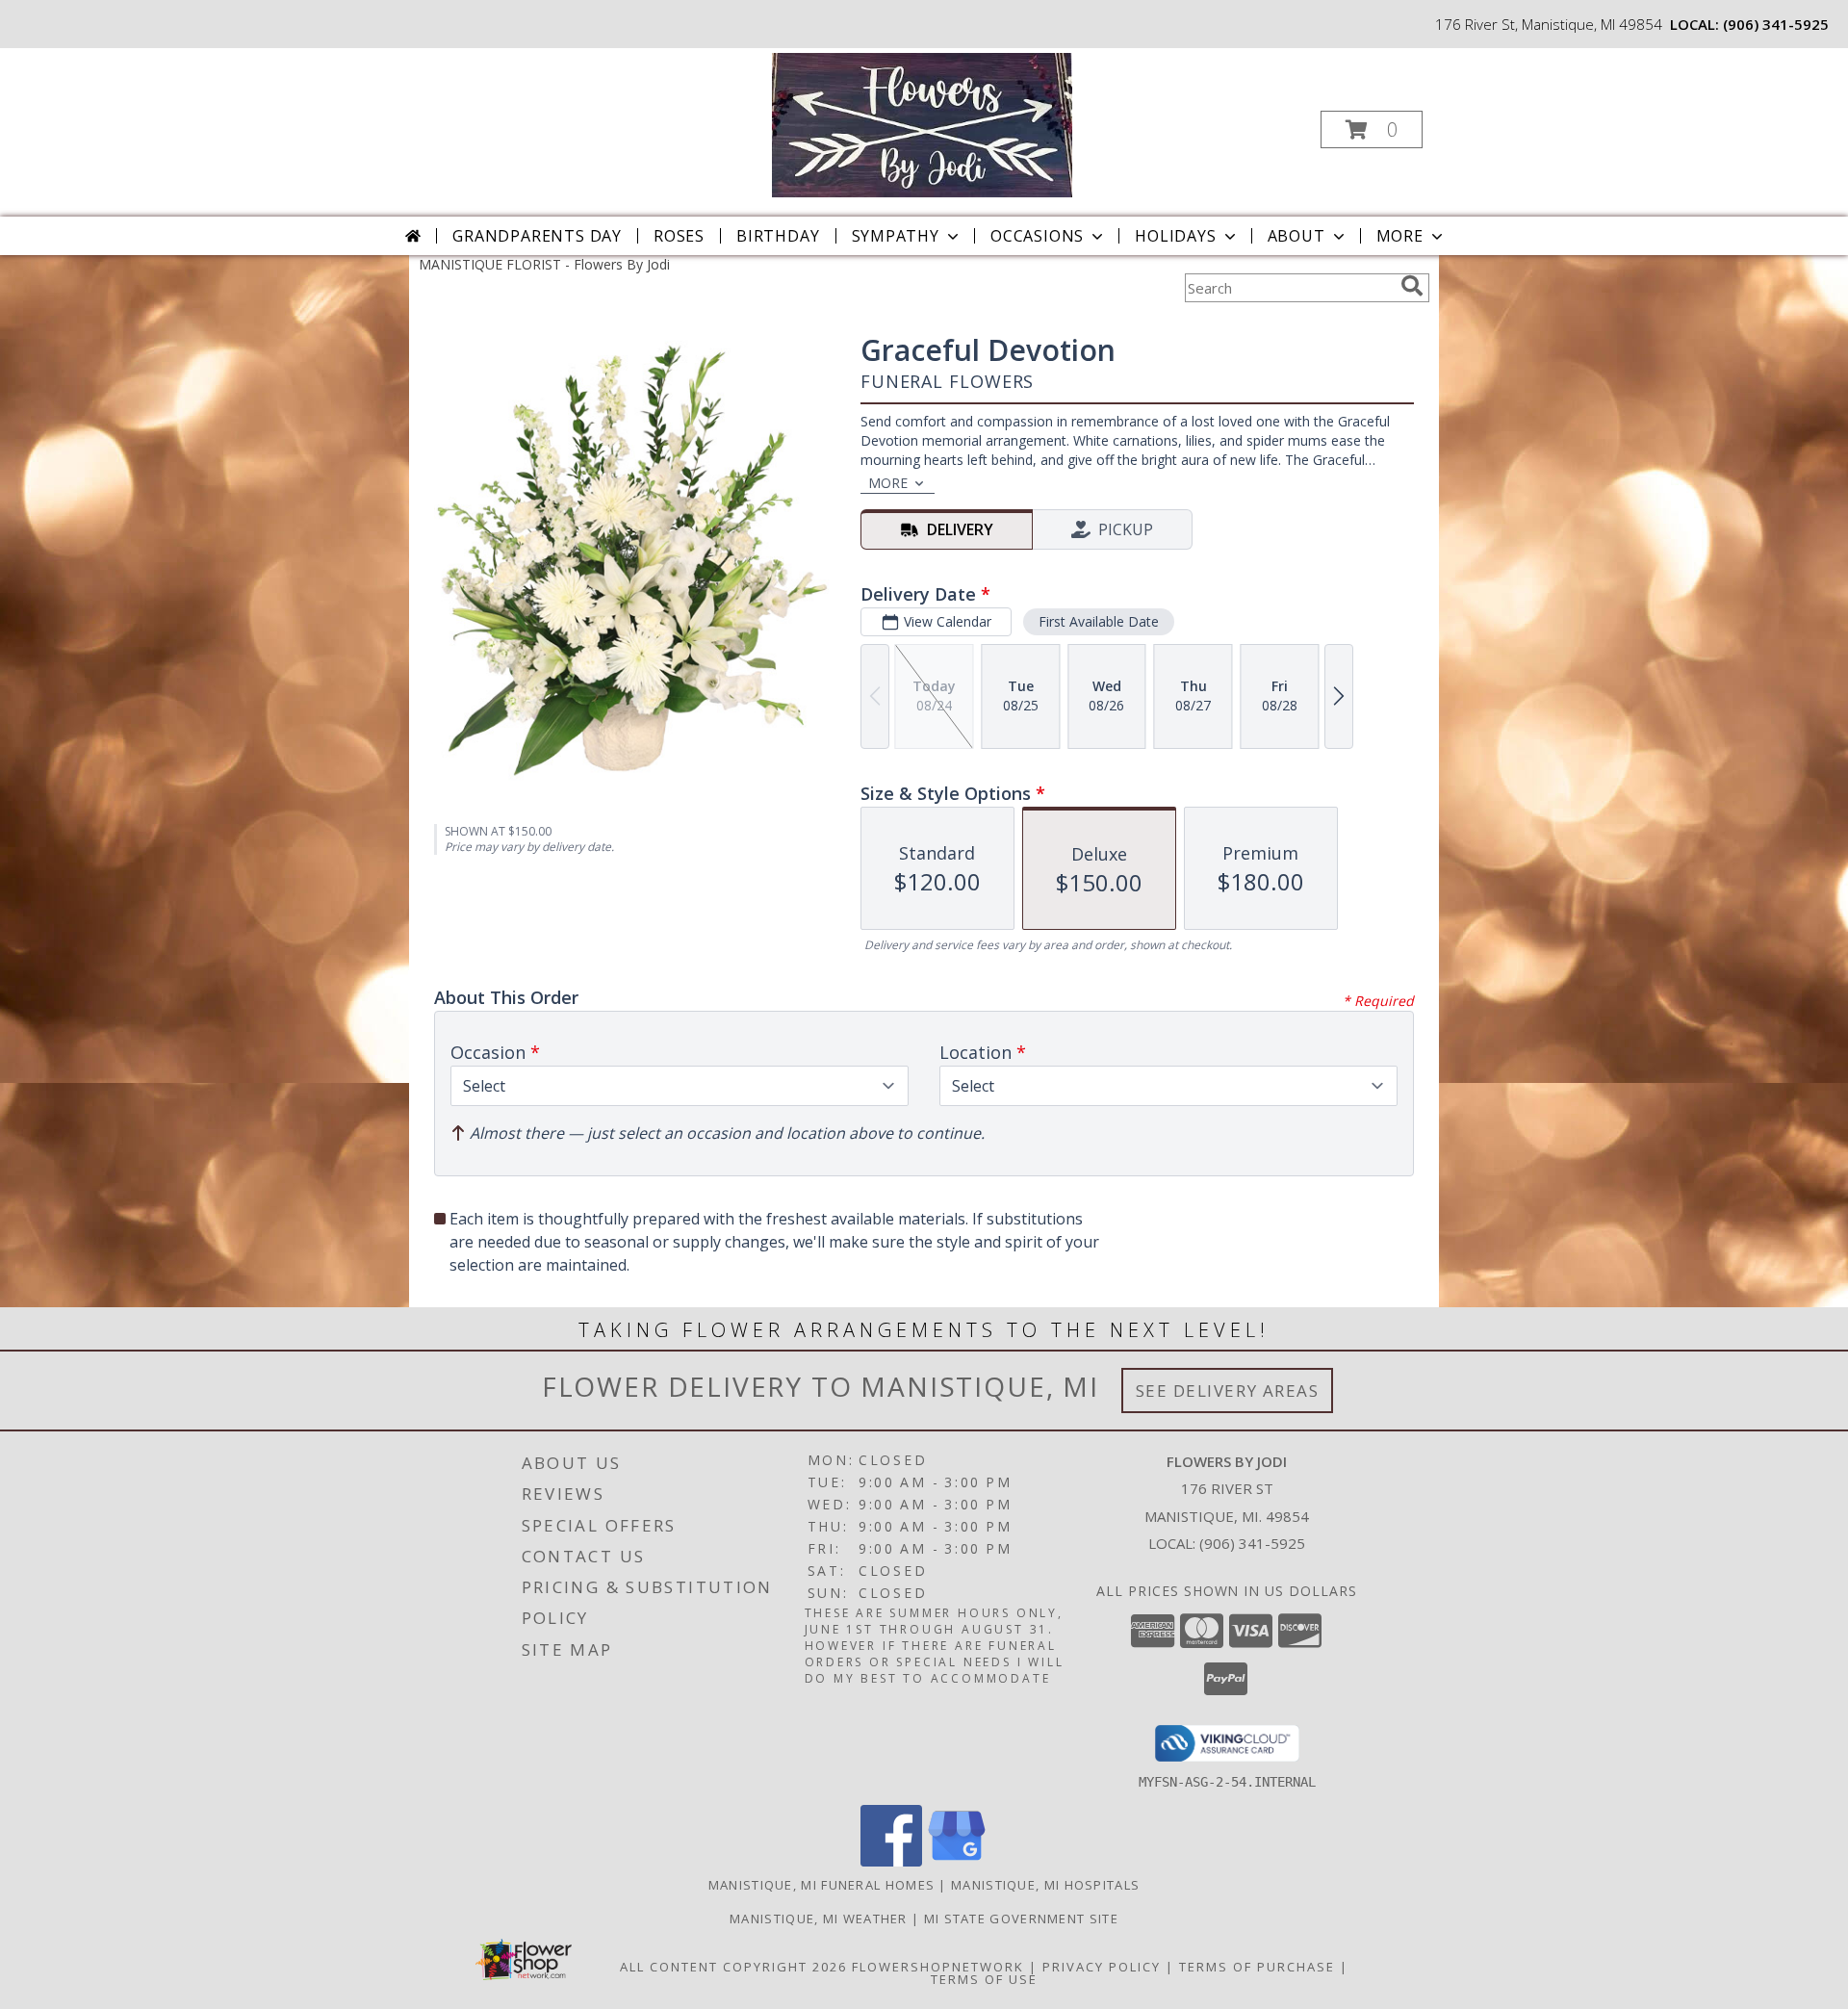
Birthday (778, 236)
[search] (1412, 286)
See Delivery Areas (1228, 1391)
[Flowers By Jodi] (922, 124)
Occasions (1037, 236)
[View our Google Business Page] (957, 1861)
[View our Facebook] (891, 1861)
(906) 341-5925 (1776, 24)
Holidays (1175, 236)
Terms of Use (984, 1979)
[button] (1372, 129)
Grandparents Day (537, 236)
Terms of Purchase (1257, 1967)
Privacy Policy (1102, 1967)
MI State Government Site (1021, 1919)
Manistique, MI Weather (819, 1919)
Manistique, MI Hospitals (1045, 1885)
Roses (679, 236)
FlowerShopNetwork (938, 1967)
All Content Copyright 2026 (733, 1967)
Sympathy (896, 236)
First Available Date (1099, 621)
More (1400, 236)
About (1296, 236)
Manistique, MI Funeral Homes (821, 1885)
